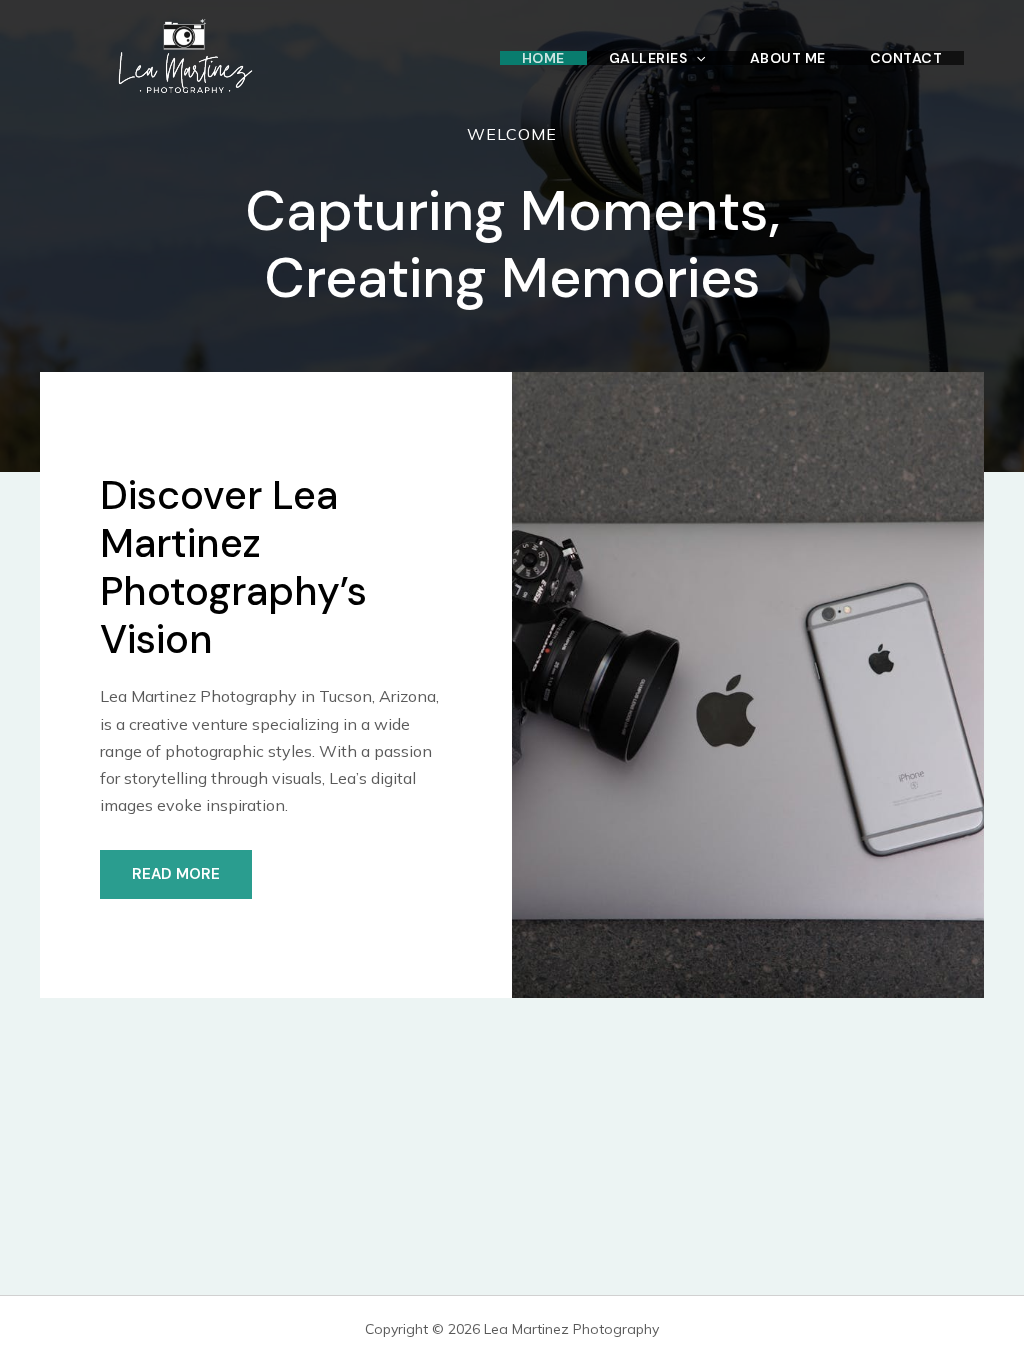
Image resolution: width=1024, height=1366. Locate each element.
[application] (696, 58)
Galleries (648, 58)
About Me (788, 58)
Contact (906, 58)
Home (543, 58)
